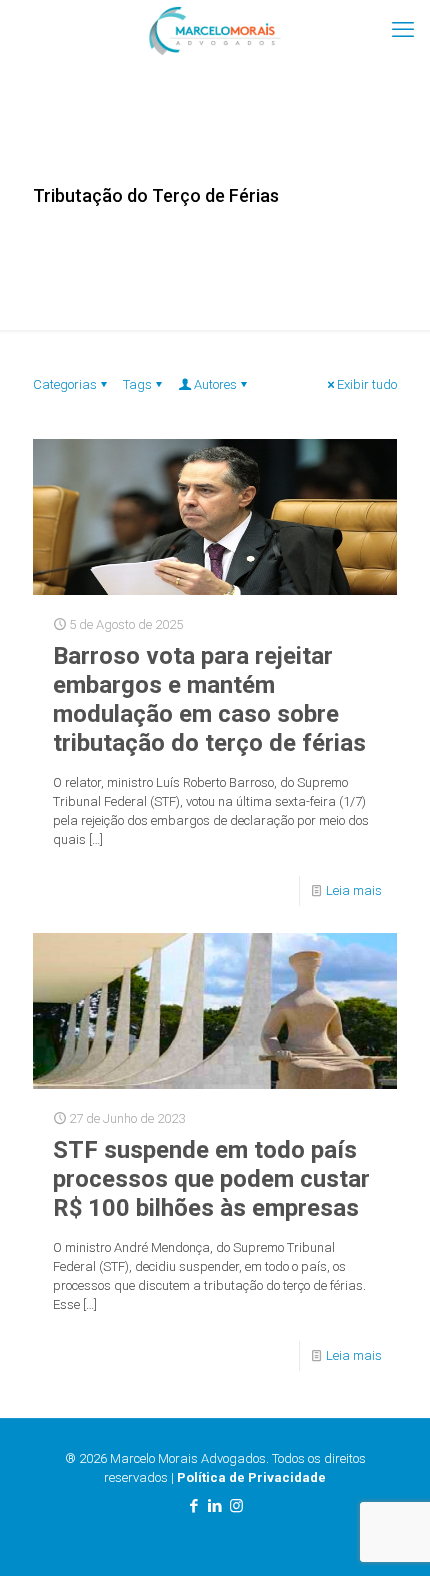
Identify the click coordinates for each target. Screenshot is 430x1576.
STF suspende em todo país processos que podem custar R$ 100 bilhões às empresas (211, 1179)
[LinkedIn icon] (215, 1506)
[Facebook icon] (194, 1506)
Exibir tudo (367, 384)
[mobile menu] (403, 30)
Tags (137, 384)
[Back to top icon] (389, 1535)
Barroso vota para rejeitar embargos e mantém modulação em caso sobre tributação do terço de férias (209, 699)
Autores (215, 384)
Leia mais (354, 890)
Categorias (65, 384)
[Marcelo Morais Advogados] (215, 30)
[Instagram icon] (236, 1506)
